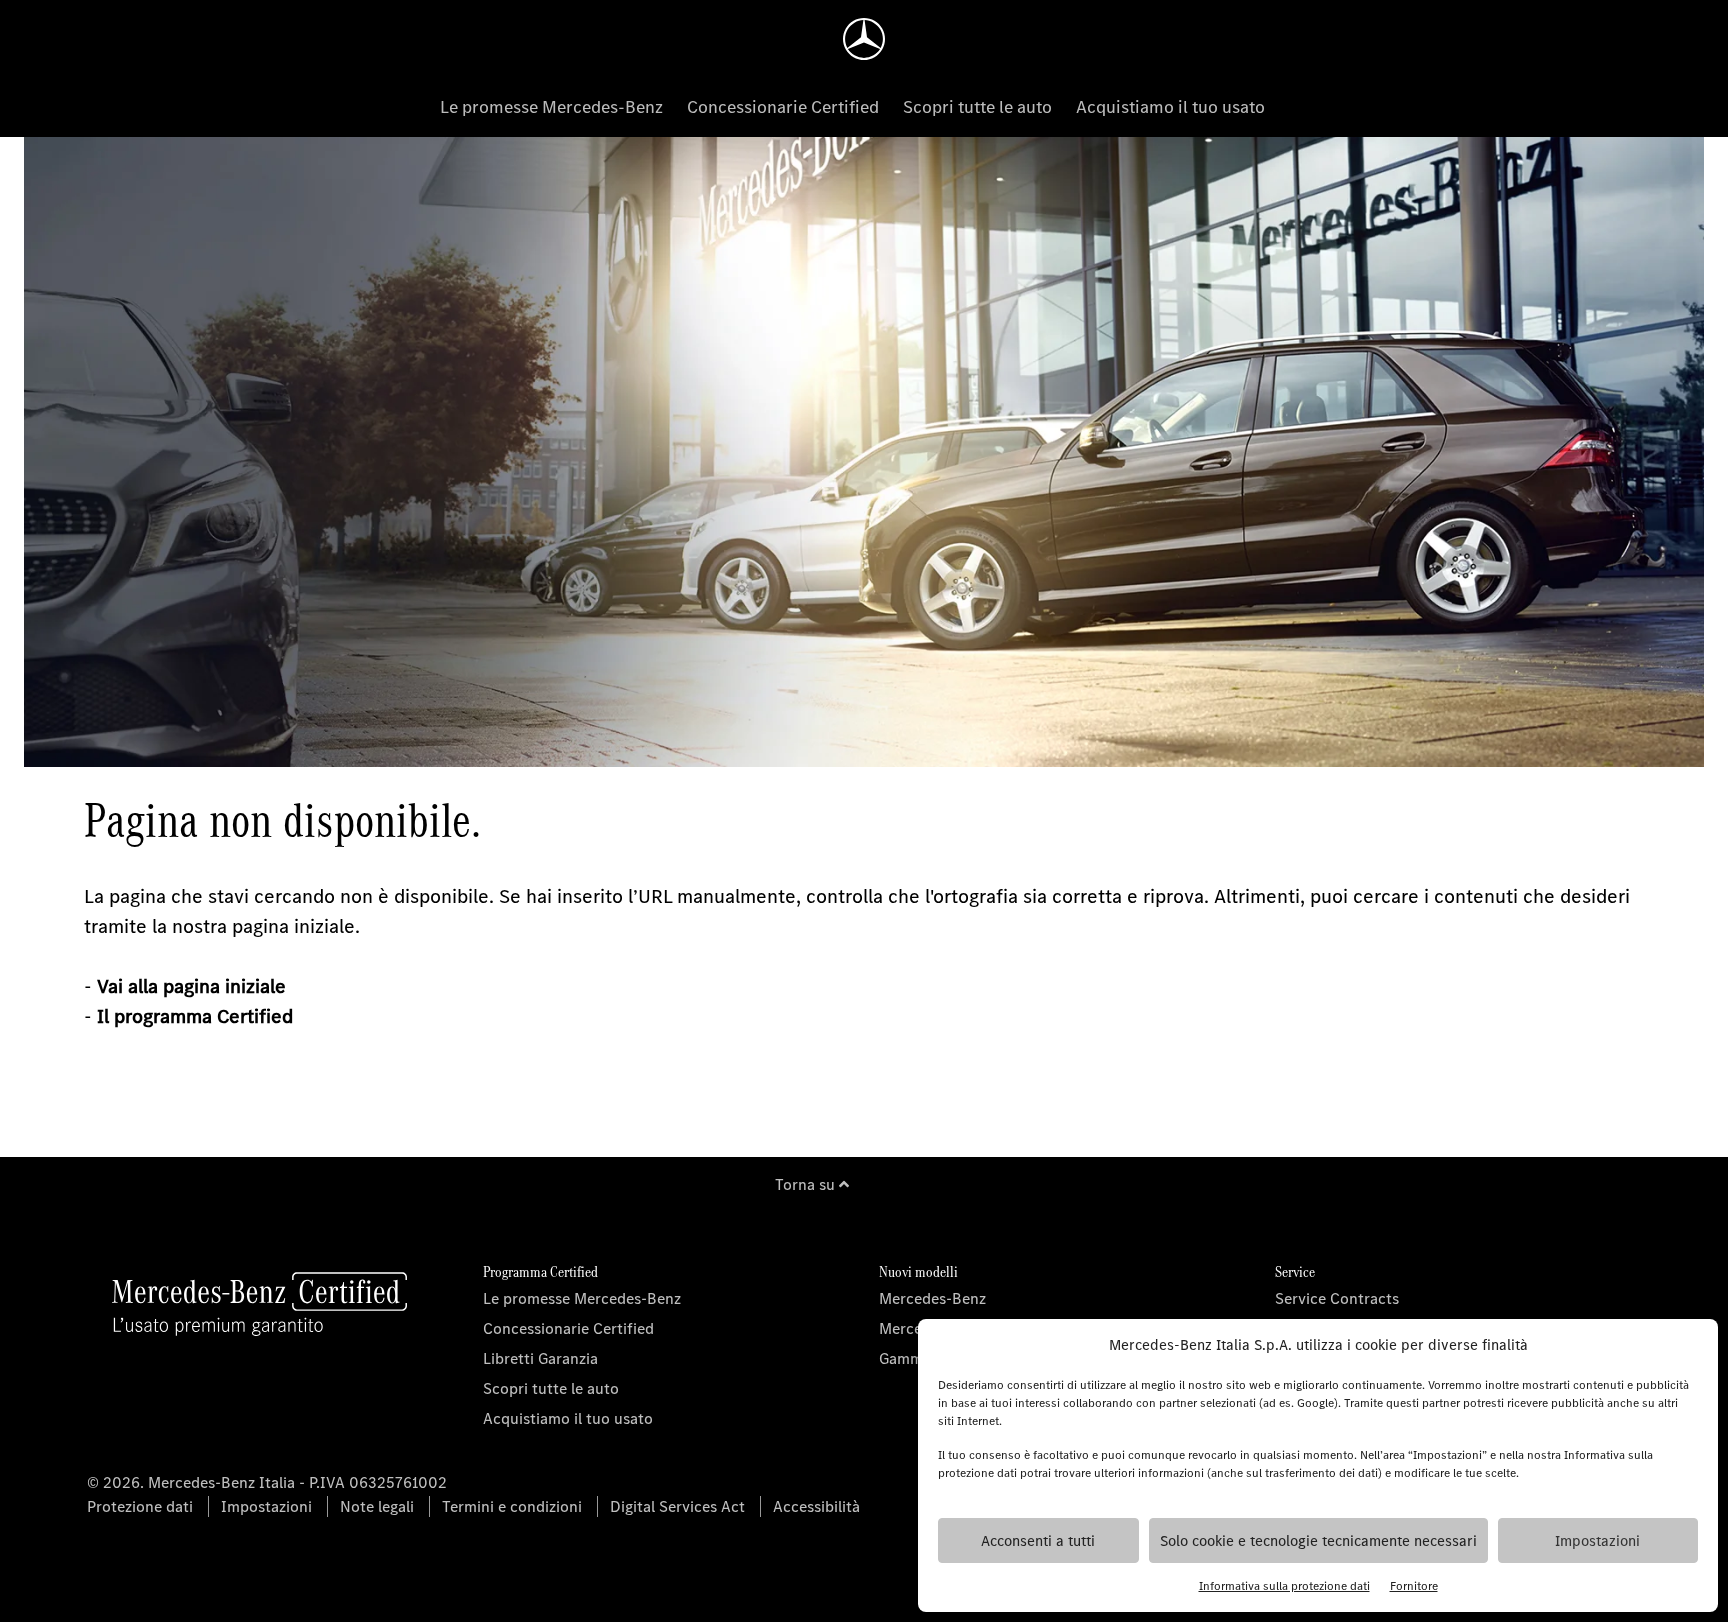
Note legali (377, 1506)
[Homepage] (864, 39)
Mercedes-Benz (932, 1298)
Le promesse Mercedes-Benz (551, 107)
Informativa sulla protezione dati (1284, 1586)
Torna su (807, 1184)
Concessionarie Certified (783, 107)
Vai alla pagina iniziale (191, 986)
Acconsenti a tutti (1038, 1541)
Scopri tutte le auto (977, 107)
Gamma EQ (917, 1358)
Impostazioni (1597, 1541)
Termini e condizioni (512, 1506)
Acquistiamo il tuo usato (1170, 107)
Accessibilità (816, 1506)
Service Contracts (1337, 1298)
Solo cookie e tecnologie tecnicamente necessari (1318, 1541)
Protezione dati (140, 1506)
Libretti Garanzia (540, 1358)
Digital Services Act (677, 1506)
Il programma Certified (195, 1016)
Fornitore (1414, 1586)
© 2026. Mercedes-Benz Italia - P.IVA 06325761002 (267, 1482)
